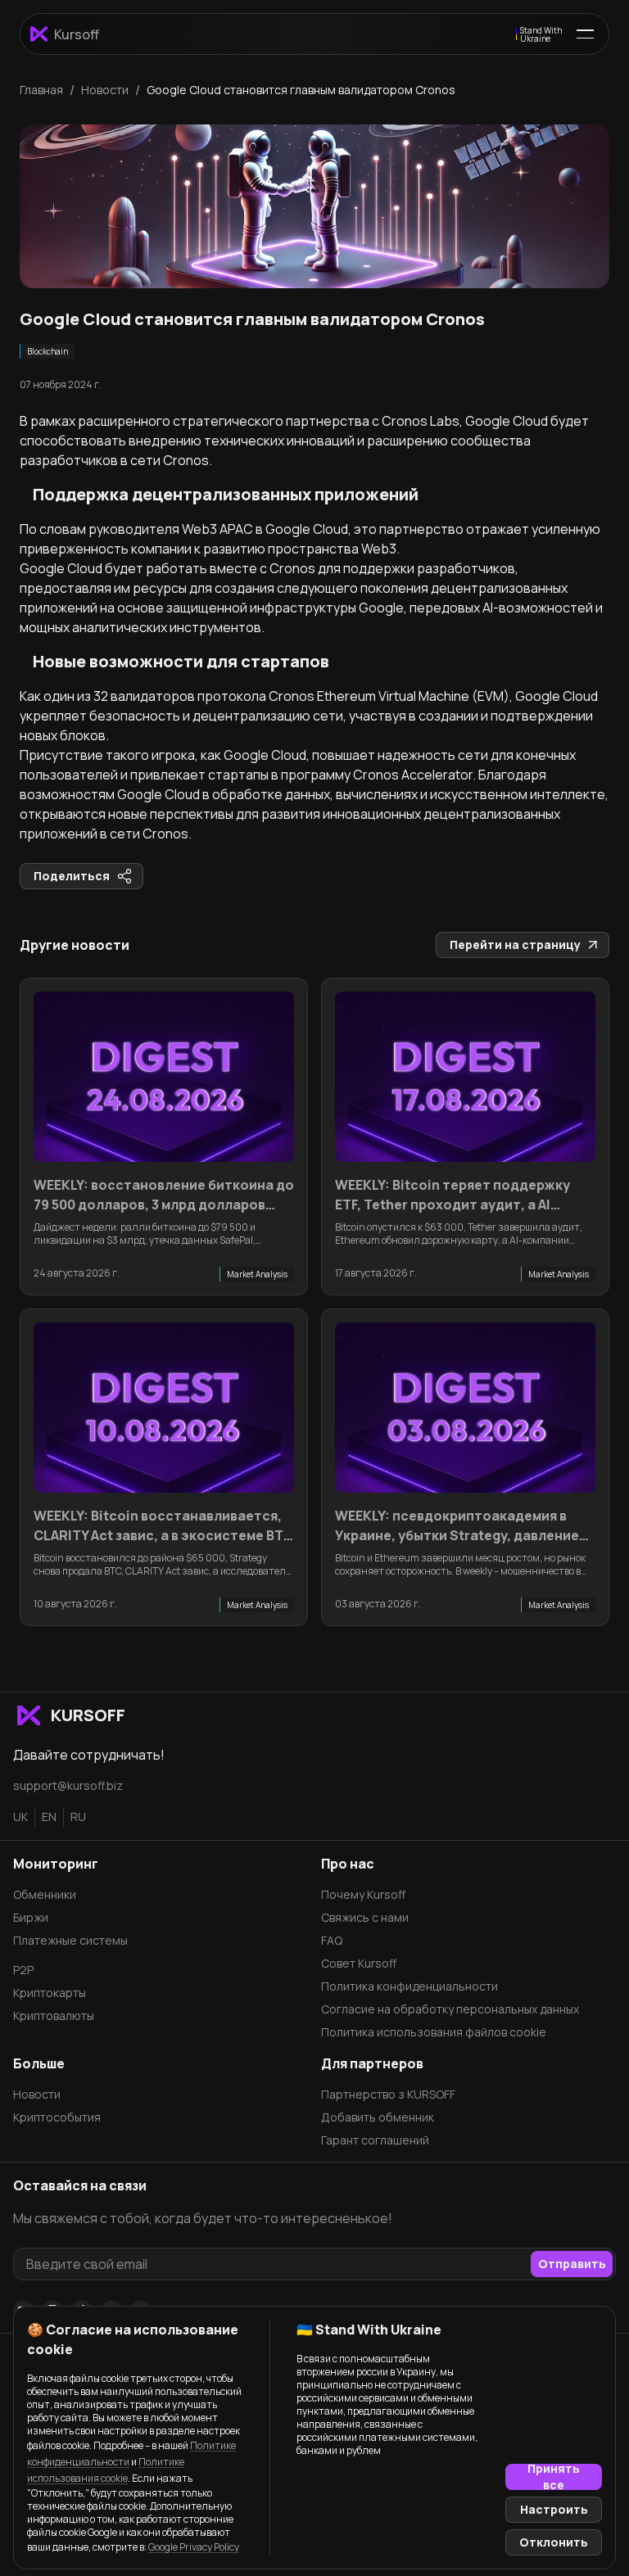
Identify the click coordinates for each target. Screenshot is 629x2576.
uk (20, 1817)
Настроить (554, 2509)
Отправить (572, 2264)
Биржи (31, 1917)
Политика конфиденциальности (410, 1986)
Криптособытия (57, 2117)
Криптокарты (50, 1993)
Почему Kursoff (363, 1894)
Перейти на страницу (515, 945)
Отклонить (554, 2542)
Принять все (554, 2477)
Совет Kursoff (359, 1963)
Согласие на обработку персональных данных (450, 2009)
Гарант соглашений (375, 2140)
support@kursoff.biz (68, 1785)
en (49, 1817)
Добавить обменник (378, 2117)
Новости (37, 2094)
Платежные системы (70, 1940)
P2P (23, 1970)
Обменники (45, 1894)
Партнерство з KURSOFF (388, 2094)
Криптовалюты (54, 2016)
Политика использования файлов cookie (434, 2032)
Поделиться (72, 876)
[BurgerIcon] (585, 34)
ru (78, 1817)
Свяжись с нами (365, 1917)
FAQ (332, 1940)
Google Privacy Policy (194, 2547)
